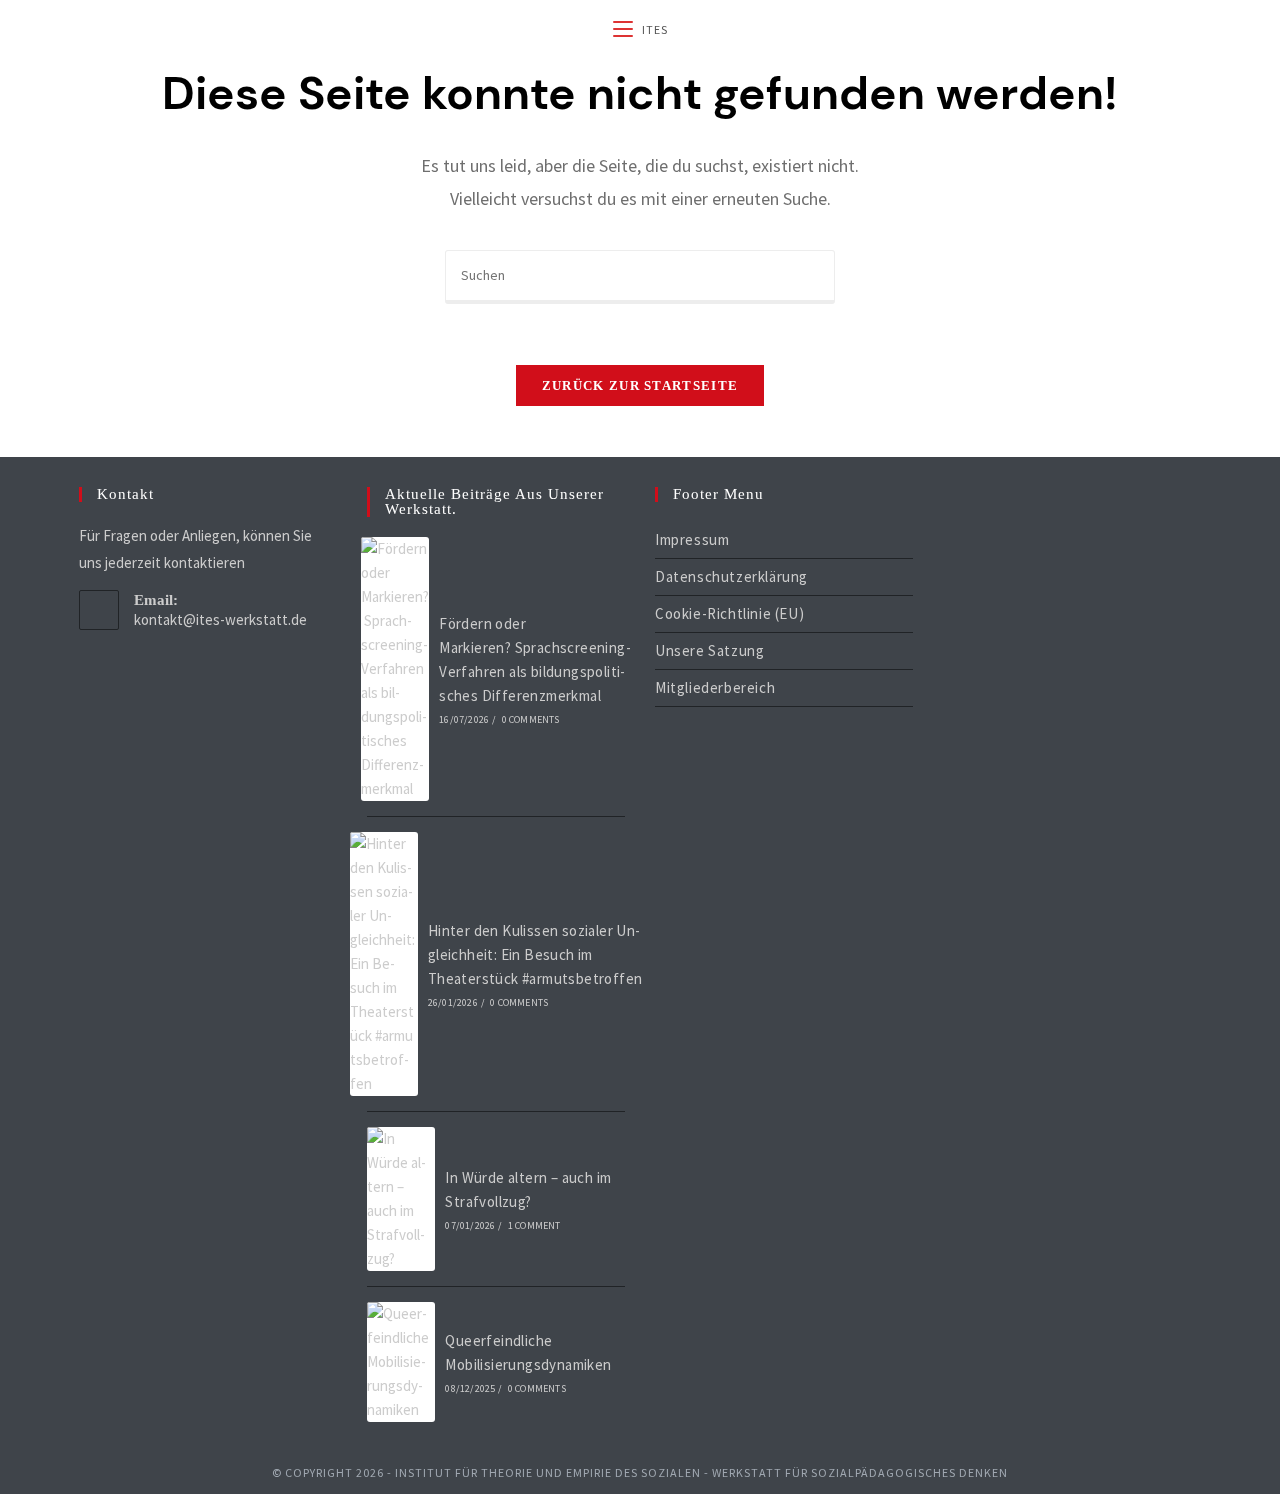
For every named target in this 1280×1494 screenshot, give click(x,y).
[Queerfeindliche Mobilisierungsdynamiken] (401, 1362)
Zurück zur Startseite (640, 385)
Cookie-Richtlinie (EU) (729, 613)
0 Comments (531, 719)
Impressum (692, 539)
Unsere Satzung (709, 650)
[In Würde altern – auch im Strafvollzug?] (401, 1199)
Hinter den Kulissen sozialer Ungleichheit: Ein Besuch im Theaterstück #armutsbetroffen (535, 954)
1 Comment (534, 1225)
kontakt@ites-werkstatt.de (220, 619)
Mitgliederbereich (715, 687)
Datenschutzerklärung (731, 576)
